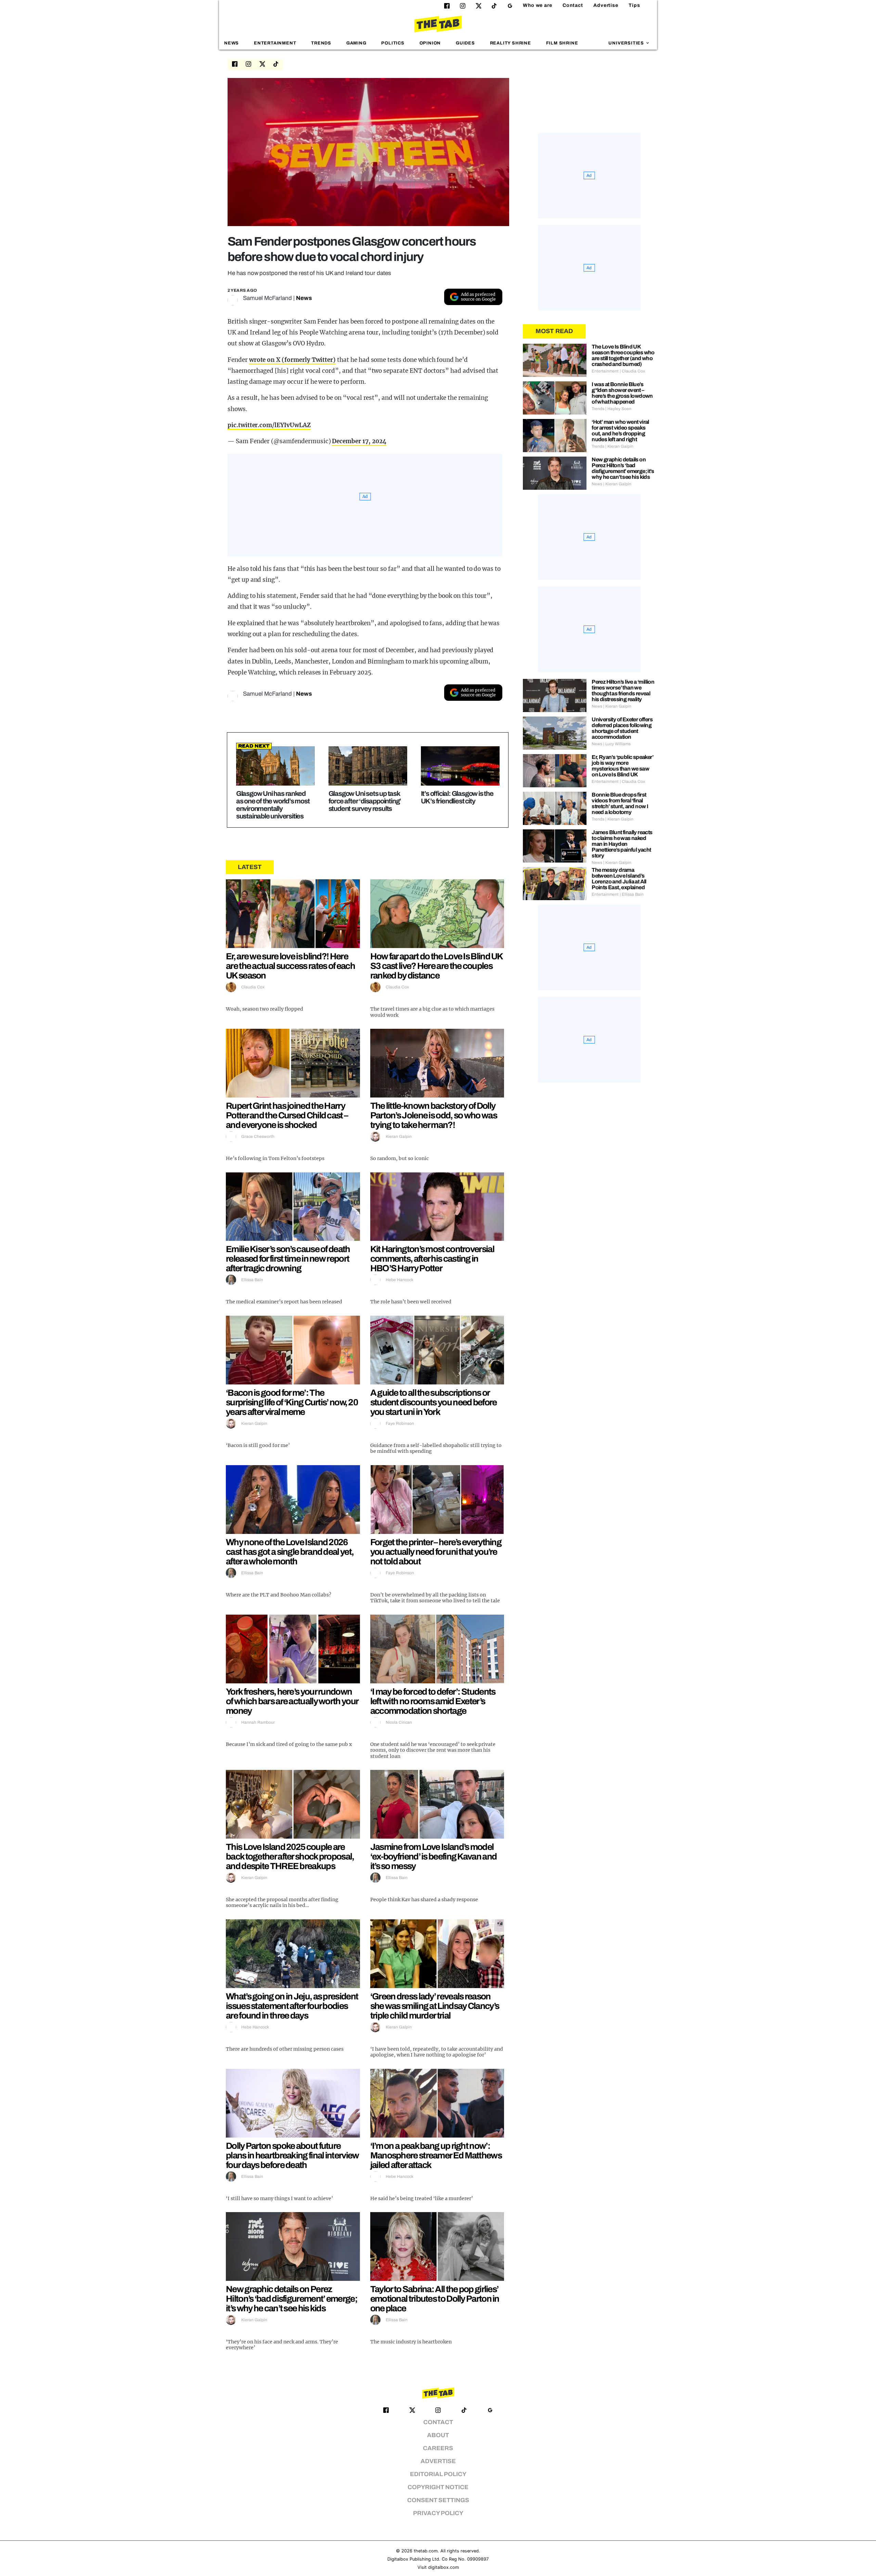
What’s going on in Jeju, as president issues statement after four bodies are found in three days (292, 2006)
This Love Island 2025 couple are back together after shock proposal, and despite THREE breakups (290, 1856)
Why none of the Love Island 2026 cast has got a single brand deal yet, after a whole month (290, 1552)
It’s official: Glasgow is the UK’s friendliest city (457, 797)
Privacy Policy (438, 2513)
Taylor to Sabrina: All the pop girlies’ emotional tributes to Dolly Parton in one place (435, 2299)
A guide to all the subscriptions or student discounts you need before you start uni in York (434, 1402)
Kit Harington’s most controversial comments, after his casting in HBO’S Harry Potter (432, 1259)
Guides (465, 43)
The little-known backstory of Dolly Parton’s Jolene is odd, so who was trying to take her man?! (434, 1115)
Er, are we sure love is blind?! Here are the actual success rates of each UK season (290, 966)
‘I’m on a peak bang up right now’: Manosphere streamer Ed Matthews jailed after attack (436, 2155)
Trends (321, 43)
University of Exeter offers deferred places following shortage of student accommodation (622, 728)
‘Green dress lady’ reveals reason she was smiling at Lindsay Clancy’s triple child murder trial (435, 2006)
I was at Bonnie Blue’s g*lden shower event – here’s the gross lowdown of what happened (622, 393)
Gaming (356, 43)
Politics (393, 43)
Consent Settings (438, 2500)
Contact (573, 5)
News (231, 43)
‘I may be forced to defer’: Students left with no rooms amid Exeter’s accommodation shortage (433, 1701)
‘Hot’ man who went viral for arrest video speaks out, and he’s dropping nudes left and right (620, 431)
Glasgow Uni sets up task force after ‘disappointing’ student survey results (365, 801)
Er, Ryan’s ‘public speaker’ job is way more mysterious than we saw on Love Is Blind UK (622, 766)
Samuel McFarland (267, 298)
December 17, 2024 (359, 441)
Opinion (430, 43)
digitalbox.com (443, 2567)
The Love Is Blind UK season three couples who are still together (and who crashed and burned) (623, 355)
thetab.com (426, 2551)
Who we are (538, 5)
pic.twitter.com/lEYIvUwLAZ (269, 425)
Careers (438, 2448)
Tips (634, 5)
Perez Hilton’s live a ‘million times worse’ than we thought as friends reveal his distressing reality (623, 691)
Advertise (606, 5)
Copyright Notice (438, 2487)
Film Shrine (562, 43)
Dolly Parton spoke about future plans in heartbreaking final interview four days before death (292, 2155)
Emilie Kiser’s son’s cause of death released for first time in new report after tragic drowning (288, 1259)
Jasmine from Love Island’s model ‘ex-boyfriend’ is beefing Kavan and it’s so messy (434, 1856)
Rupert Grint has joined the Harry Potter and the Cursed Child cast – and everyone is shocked (287, 1115)
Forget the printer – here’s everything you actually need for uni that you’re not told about (436, 1552)
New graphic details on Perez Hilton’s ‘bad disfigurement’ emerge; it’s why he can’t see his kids (292, 2299)
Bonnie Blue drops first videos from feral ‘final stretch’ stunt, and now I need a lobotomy (620, 803)
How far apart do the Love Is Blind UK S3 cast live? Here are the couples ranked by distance (436, 966)
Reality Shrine (511, 43)
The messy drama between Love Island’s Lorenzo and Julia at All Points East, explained (619, 879)
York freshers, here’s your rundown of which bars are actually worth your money (292, 1701)
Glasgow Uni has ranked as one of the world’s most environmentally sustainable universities (273, 805)
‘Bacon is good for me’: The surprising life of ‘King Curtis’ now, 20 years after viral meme (292, 1402)
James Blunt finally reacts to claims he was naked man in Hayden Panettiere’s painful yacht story (622, 844)
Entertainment (275, 43)
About (438, 2435)
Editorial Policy (438, 2474)
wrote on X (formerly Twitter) (293, 360)
